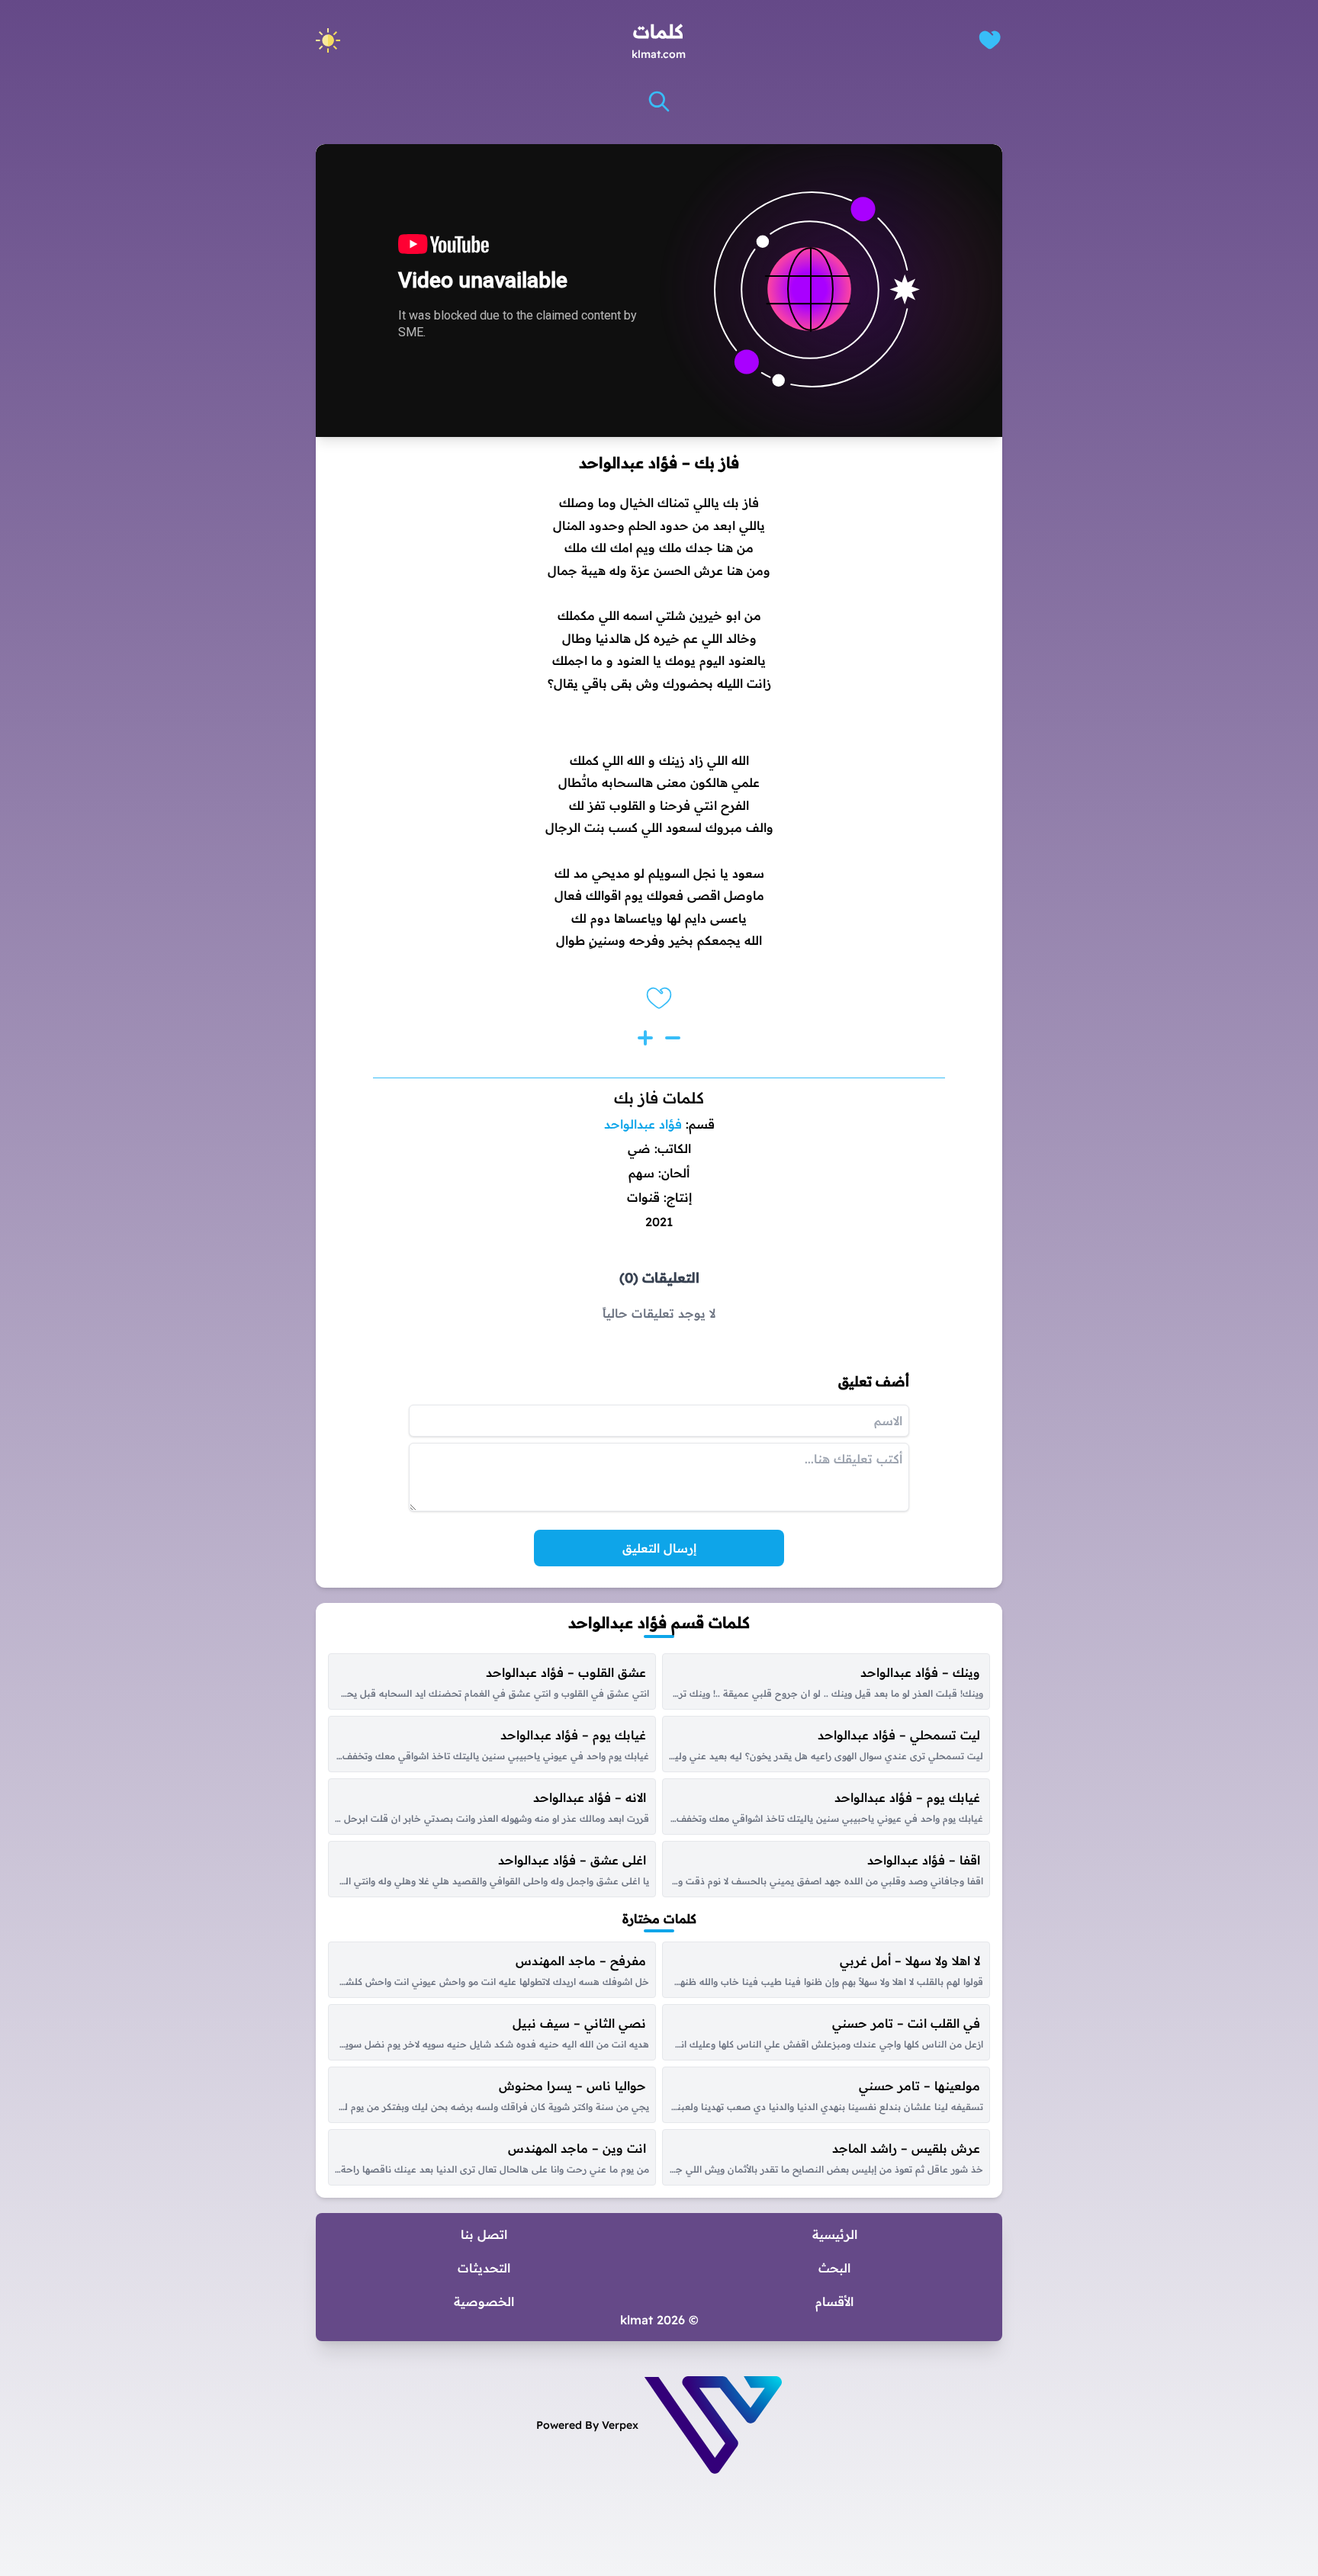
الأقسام (834, 2301)
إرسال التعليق (659, 1548)
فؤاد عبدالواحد (643, 1124)
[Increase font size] (645, 1038)
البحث (834, 2268)
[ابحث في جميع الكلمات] (659, 101)
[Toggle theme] (328, 40)
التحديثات (484, 2268)
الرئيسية (835, 2234)
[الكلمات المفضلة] (990, 40)
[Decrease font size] (673, 1038)
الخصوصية (484, 2301)
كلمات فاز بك (659, 1098)
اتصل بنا (484, 2234)
